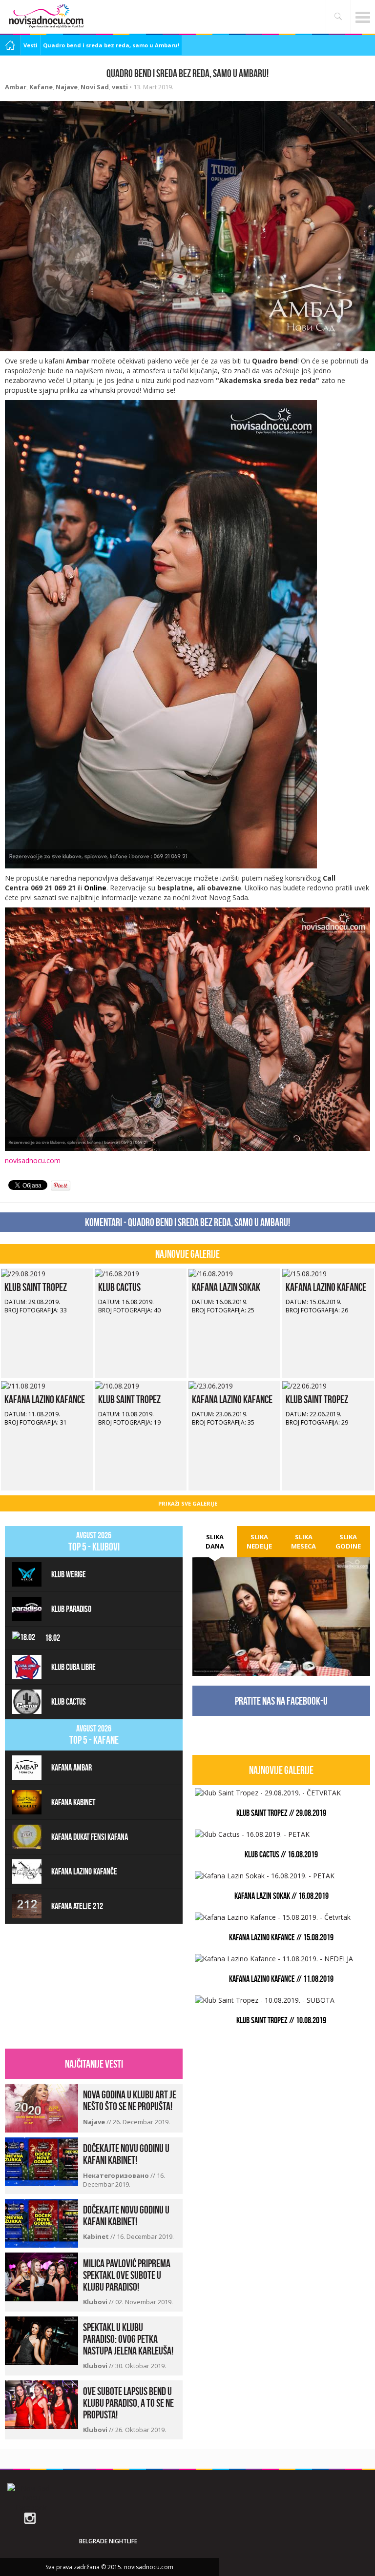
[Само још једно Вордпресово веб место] (46, 16)
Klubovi (96, 2302)
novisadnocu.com (33, 1160)
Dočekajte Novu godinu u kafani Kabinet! (126, 2154)
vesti (120, 87)
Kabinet (97, 2236)
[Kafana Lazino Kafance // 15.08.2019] (304, 1273)
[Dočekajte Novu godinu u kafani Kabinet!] (42, 2161)
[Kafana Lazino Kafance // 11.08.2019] (23, 1385)
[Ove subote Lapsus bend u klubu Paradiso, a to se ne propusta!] (42, 2404)
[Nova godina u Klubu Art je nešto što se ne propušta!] (42, 2107)
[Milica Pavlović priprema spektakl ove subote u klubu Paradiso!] (42, 2276)
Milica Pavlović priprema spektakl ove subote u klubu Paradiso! (127, 2275)
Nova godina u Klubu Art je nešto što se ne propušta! (130, 2100)
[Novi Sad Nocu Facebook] (31, 2497)
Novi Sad (95, 87)
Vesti (31, 45)
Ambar (16, 87)
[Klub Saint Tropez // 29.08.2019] (23, 1273)
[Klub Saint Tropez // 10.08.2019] (117, 1385)
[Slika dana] (281, 1601)
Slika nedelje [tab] (259, 1541)
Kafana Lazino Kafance (326, 1287)
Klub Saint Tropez (36, 1287)
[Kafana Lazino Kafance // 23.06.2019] (211, 1385)
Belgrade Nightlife (108, 2541)
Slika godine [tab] (348, 1541)
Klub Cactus (119, 1287)
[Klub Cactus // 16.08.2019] (117, 1273)
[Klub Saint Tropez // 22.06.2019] (304, 1385)
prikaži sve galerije (188, 1503)
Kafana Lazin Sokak (226, 1287)
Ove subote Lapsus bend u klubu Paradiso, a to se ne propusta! (128, 2403)
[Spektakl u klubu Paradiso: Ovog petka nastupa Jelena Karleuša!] (42, 2340)
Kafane (41, 87)
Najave (67, 87)
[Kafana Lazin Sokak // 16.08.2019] (211, 1273)
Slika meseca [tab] (303, 1541)
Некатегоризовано (117, 2175)
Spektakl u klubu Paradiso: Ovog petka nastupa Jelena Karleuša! (128, 2339)
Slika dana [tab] (215, 1541)
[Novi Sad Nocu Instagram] (30, 2517)
